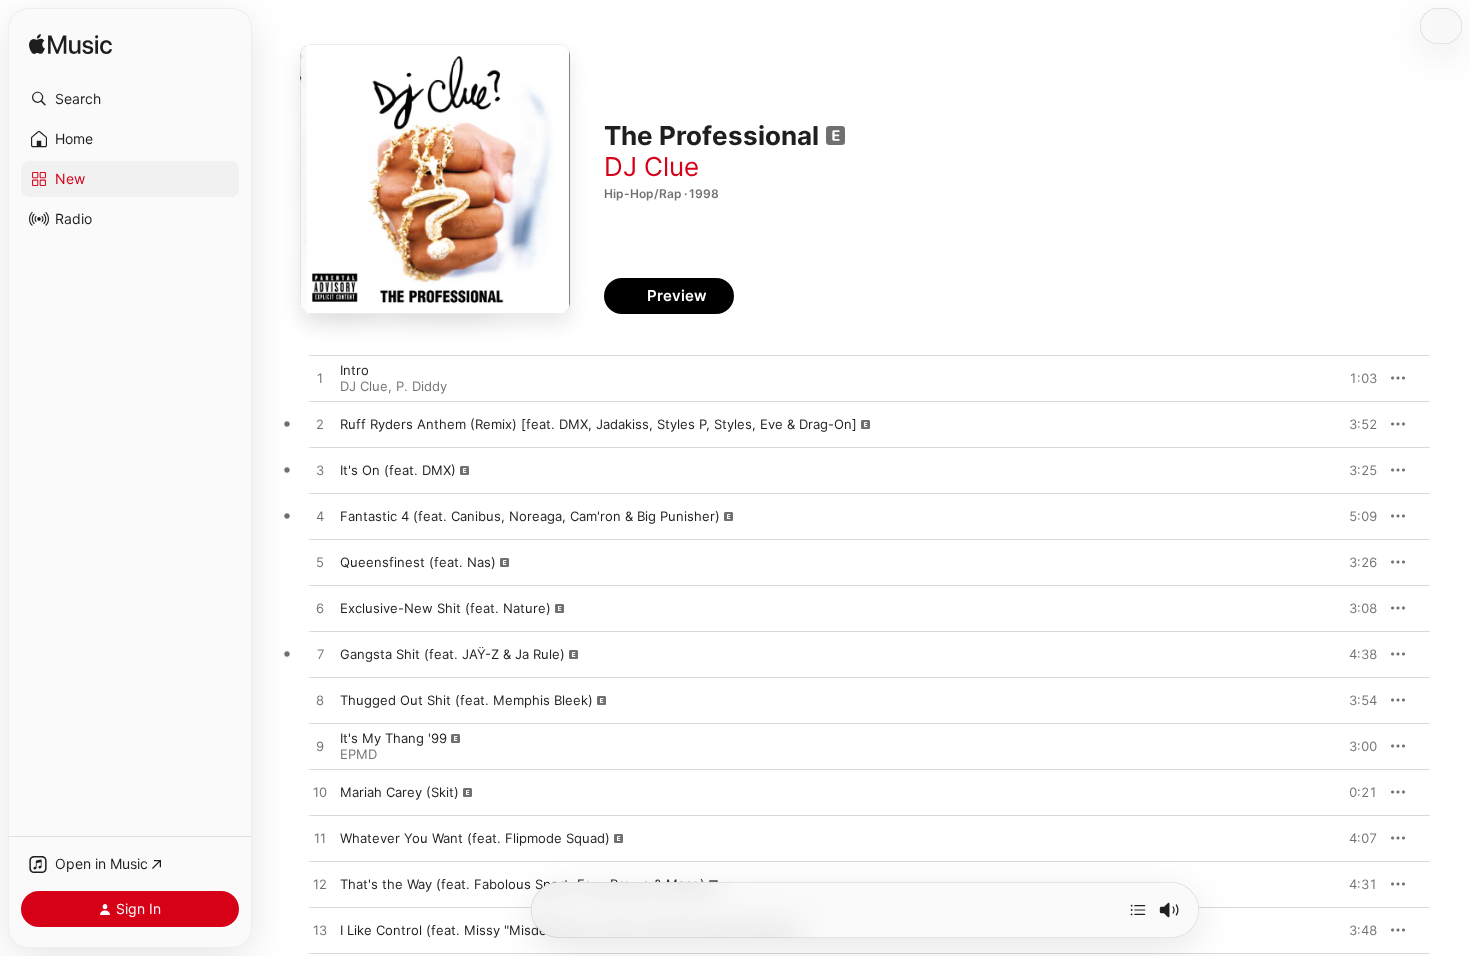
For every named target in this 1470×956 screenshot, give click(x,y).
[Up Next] (1138, 910)
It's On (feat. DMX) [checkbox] (398, 470)
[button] (130, 99)
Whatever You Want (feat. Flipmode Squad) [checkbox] (475, 838)
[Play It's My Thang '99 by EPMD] (320, 747)
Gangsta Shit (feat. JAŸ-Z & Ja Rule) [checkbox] (452, 654)
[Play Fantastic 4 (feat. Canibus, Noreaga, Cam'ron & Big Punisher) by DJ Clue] (320, 517)
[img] (70, 45)
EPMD (358, 754)
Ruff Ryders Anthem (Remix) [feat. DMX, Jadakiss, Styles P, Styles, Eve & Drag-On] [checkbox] (598, 424)
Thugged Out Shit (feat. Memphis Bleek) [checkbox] (466, 700)
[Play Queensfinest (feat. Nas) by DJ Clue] (320, 563)
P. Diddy (421, 386)
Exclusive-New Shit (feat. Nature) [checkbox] (445, 608)
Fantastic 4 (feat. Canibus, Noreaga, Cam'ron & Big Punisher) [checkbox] (530, 516)
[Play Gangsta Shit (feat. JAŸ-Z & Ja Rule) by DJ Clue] (320, 655)
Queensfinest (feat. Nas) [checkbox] (418, 562)
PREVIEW (1355, 378)
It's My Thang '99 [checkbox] (393, 738)
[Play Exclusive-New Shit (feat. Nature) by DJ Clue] (320, 609)
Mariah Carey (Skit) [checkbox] (399, 792)
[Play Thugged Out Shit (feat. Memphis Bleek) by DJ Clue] (320, 701)
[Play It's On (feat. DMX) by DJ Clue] (320, 471)
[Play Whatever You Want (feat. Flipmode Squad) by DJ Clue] (320, 839)
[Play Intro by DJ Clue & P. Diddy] (320, 379)
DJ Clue (651, 166)
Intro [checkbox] (354, 370)
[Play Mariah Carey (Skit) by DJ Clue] (320, 793)
